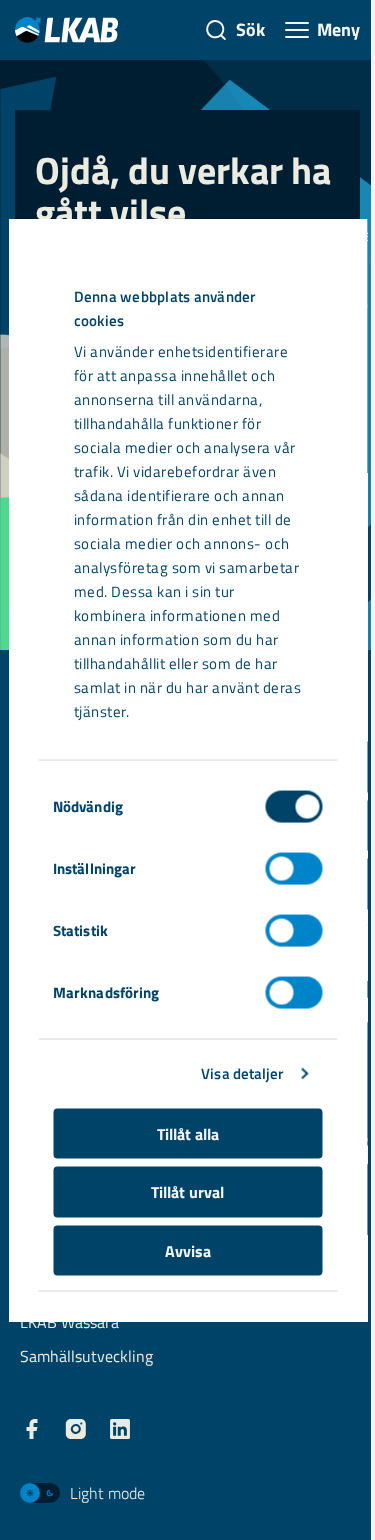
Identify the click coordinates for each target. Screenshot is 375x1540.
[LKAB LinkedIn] (120, 1429)
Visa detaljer (242, 1073)
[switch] (293, 868)
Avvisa (188, 1250)
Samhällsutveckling (86, 1357)
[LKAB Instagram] (76, 1429)
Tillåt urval (187, 1192)
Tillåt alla (188, 1133)
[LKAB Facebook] (32, 1429)
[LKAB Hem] (66, 29)
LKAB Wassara (69, 1323)
